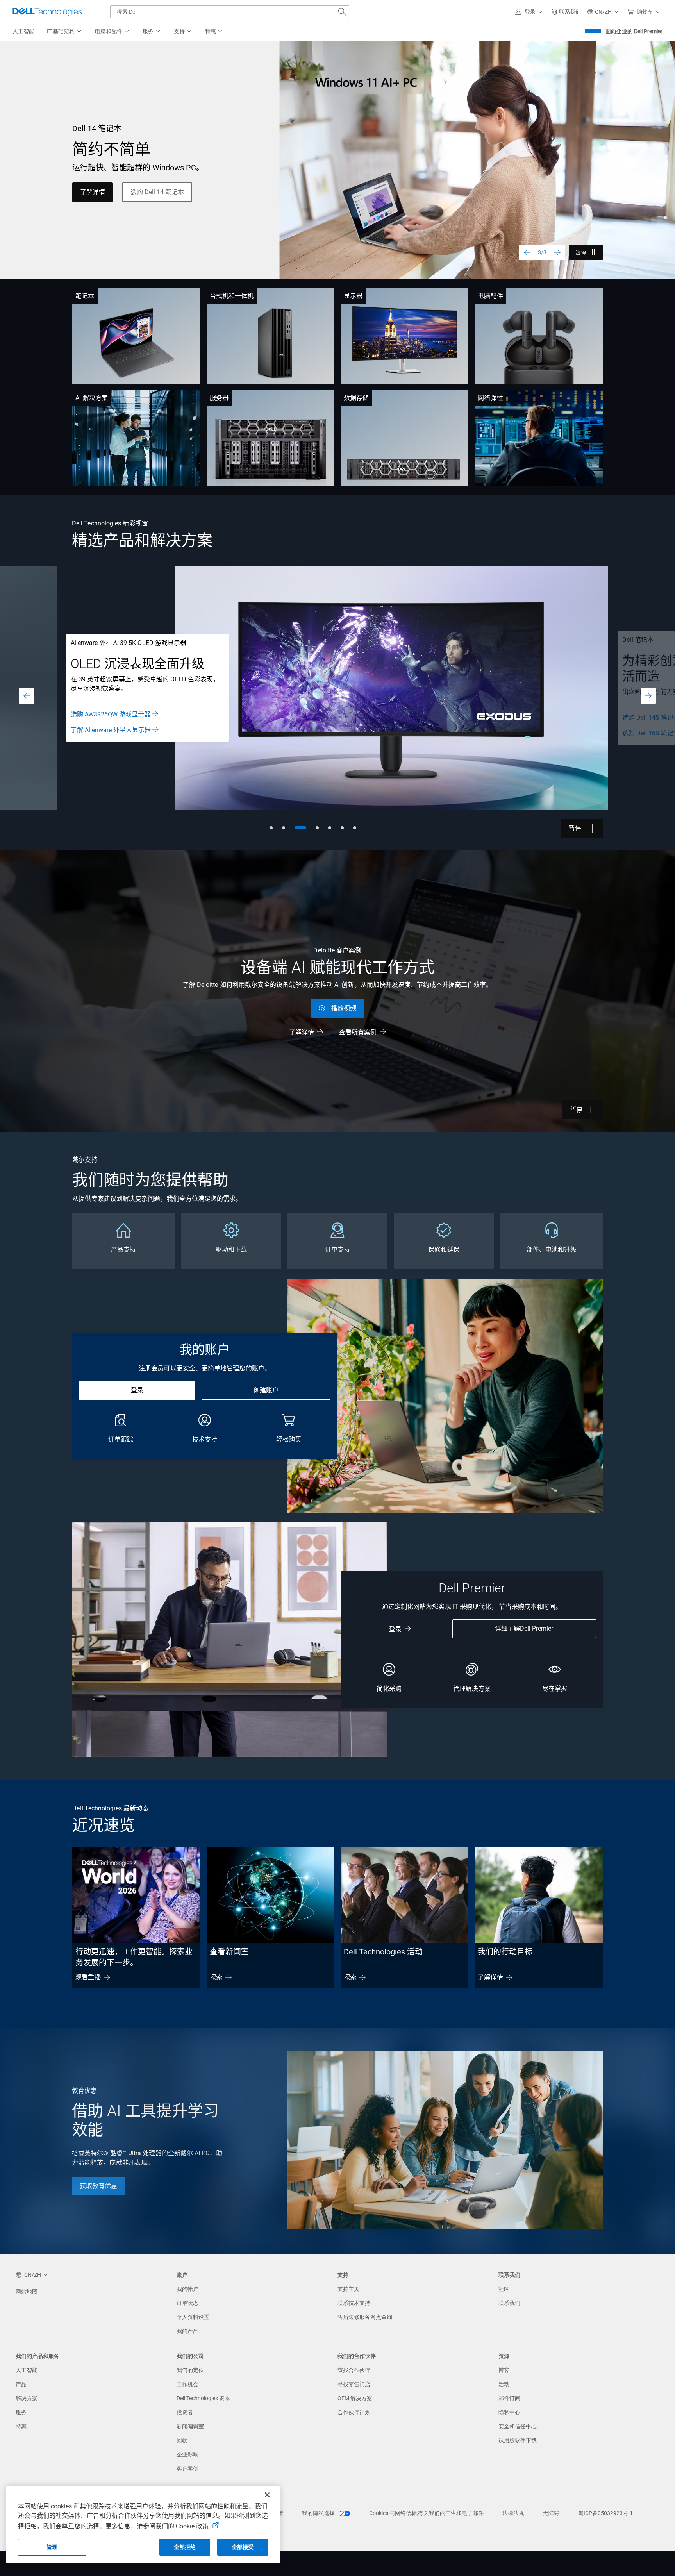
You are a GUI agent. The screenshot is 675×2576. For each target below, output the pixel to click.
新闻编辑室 (190, 2426)
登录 (137, 1390)
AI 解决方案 (92, 398)
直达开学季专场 (102, 197)
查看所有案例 (358, 1032)
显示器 (353, 296)
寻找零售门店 (354, 2384)
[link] (566, 12)
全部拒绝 (185, 2547)
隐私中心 (509, 2412)
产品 (21, 2384)
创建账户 (266, 1390)
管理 (52, 2547)
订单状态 (187, 2303)
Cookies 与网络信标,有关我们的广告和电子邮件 (426, 2513)
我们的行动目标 (505, 1952)
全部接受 (243, 2547)
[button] (530, 12)
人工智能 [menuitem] (23, 31)
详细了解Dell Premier (524, 1628)
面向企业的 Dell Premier (634, 31)
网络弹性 (490, 398)
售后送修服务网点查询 (365, 2317)
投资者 (185, 2412)
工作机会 (187, 2384)
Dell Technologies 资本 (203, 2398)
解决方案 (27, 2398)
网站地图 (27, 2292)
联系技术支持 (354, 2303)
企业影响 (187, 2455)
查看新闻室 (229, 1952)
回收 (182, 2440)
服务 (21, 2412)
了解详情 (302, 1032)
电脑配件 (490, 296)
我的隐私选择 (319, 2513)
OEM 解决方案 (355, 2398)
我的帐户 (187, 2289)
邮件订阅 (509, 2398)
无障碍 (551, 2513)
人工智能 (27, 2370)
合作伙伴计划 (354, 2412)
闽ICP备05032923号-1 (605, 2513)
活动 (504, 2384)
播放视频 (344, 1008)
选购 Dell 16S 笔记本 (99, 733)
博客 (504, 2370)
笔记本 (85, 296)
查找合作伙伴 (354, 2370)
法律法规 (513, 2513)
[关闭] (267, 2495)
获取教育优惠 (98, 2186)
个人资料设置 (193, 2317)
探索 (216, 1977)
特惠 (21, 2426)
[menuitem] (65, 32)
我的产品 (187, 2331)
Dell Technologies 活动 (383, 1952)
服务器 (219, 398)
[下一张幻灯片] (557, 252)
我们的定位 (190, 2370)
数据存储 (356, 398)
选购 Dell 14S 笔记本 (99, 717)
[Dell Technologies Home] (47, 12)
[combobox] (230, 12)
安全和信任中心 (518, 2426)
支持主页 (348, 2289)
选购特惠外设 (168, 197)
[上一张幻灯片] (527, 252)
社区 (504, 2289)
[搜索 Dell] (342, 12)
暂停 (581, 252)
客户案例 (187, 2469)
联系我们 (509, 2303)
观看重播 (88, 1977)
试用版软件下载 (518, 2440)
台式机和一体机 (232, 296)
